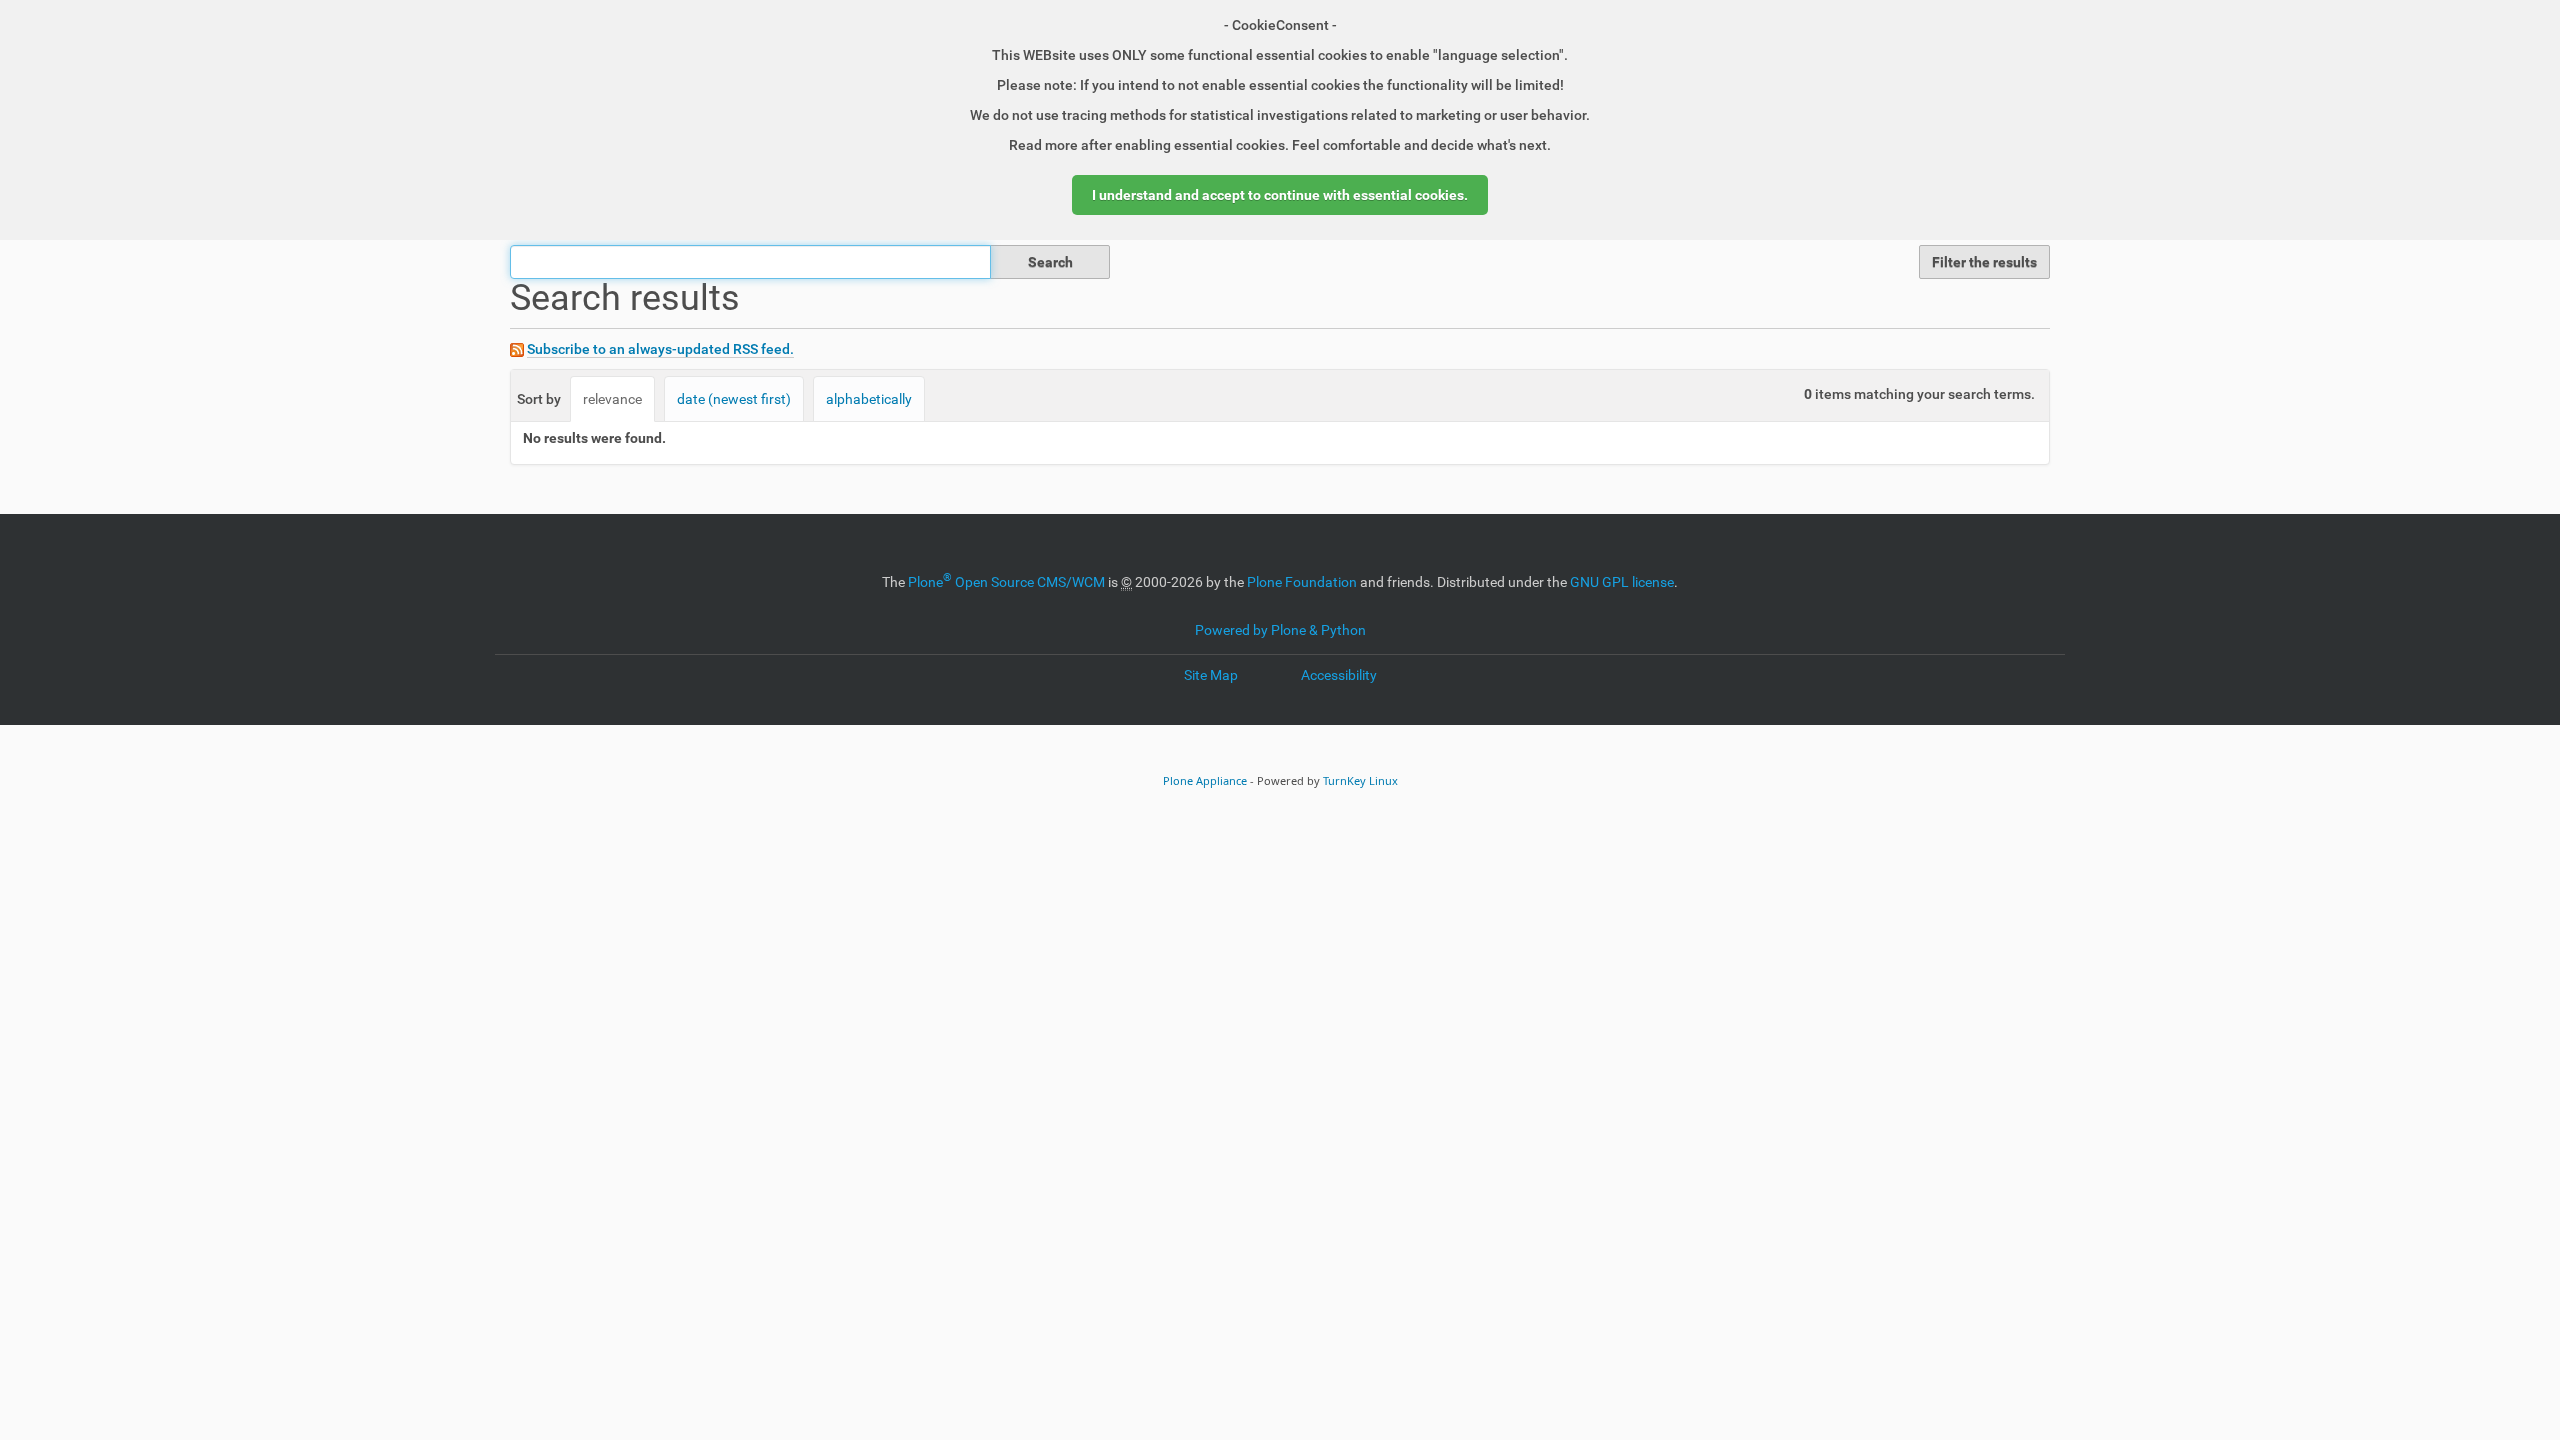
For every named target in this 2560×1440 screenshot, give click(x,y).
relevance (612, 399)
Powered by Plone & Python (1280, 630)
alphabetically (869, 399)
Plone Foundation (1302, 582)
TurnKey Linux (1360, 780)
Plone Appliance (1205, 780)
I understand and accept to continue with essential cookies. (1280, 195)
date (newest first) (734, 399)
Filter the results (1984, 262)
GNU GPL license (1622, 582)
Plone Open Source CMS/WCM (1006, 582)
